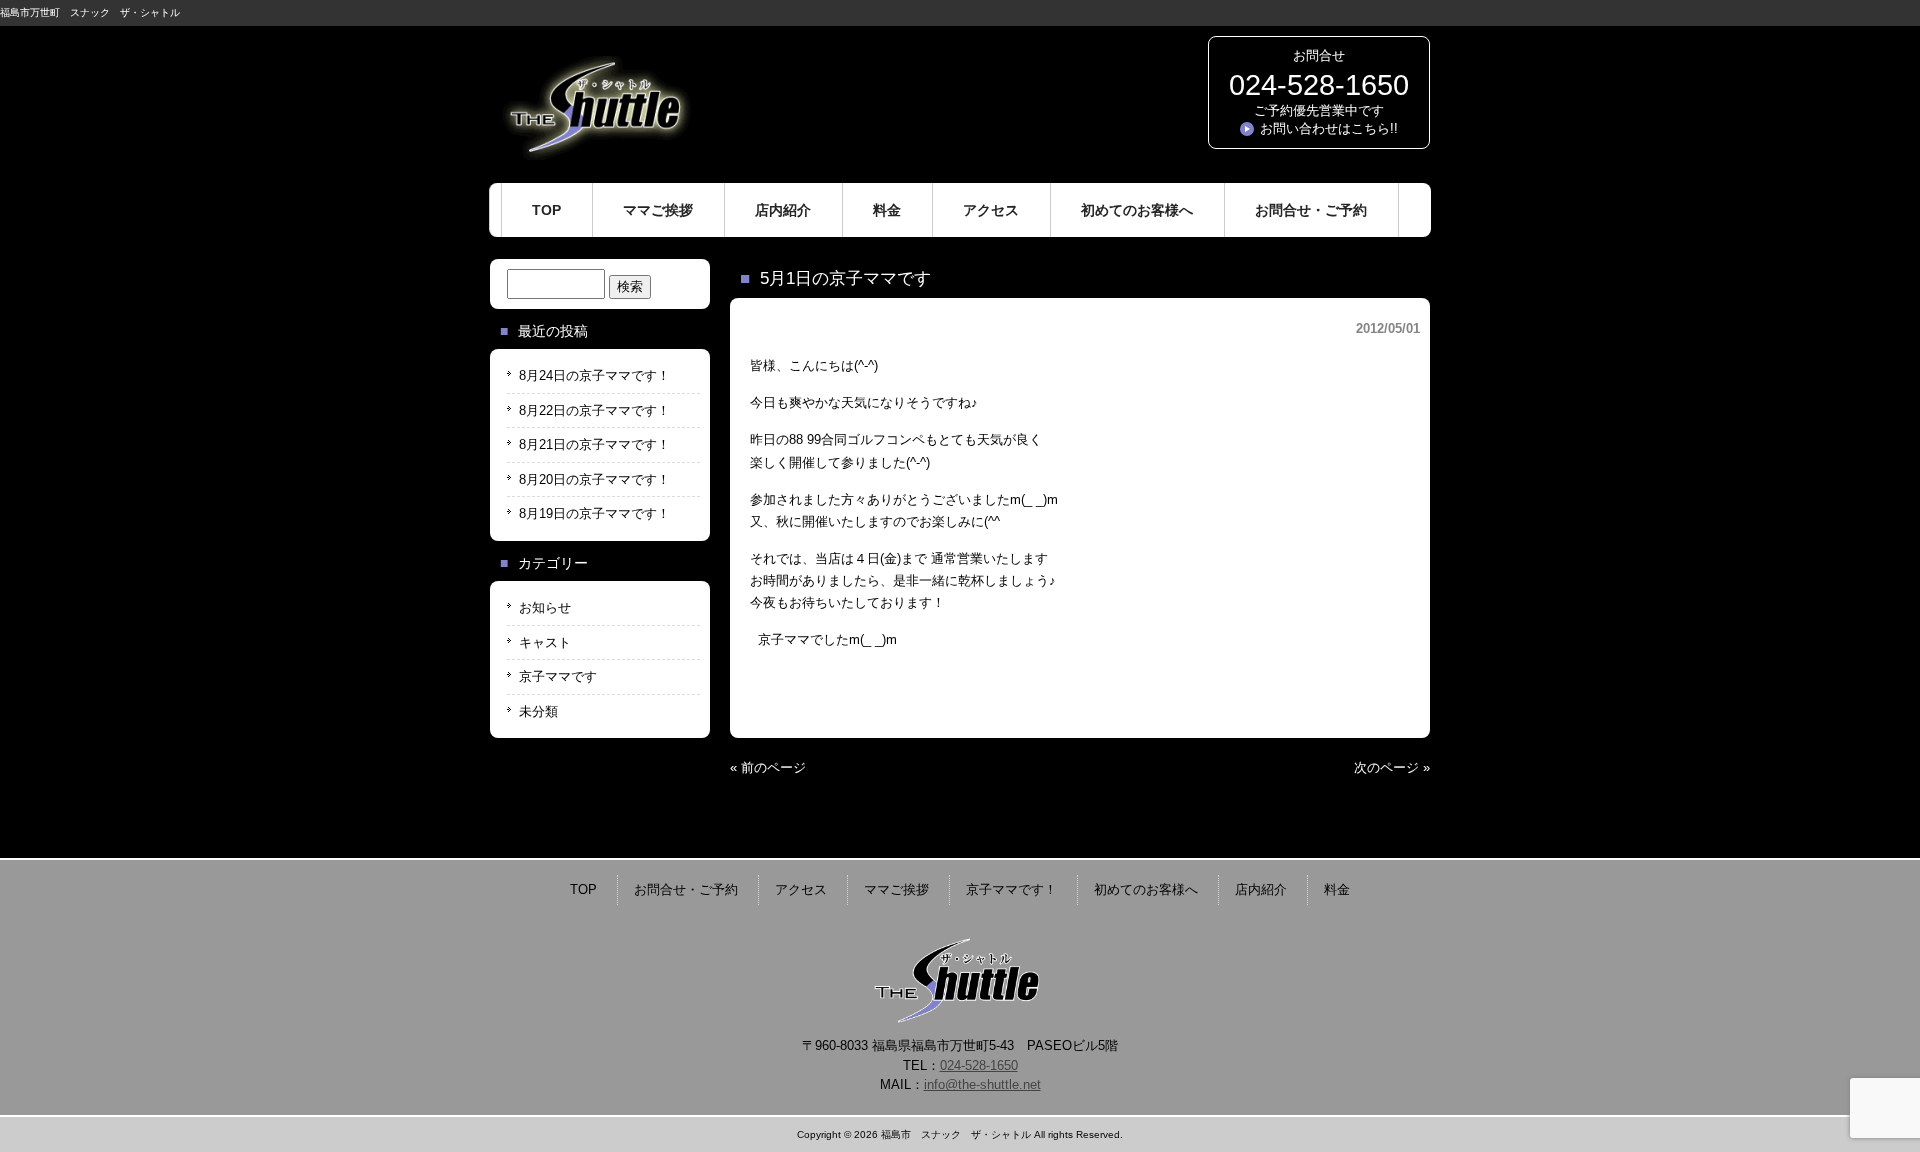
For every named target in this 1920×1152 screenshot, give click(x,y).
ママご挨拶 (896, 889)
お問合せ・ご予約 (686, 889)
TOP (583, 889)
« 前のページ (768, 767)
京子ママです (558, 676)
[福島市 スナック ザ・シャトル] (595, 152)
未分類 (538, 711)
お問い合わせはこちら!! (1329, 128)
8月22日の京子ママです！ (594, 410)
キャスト (545, 642)
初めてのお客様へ (1146, 889)
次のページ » (1392, 767)
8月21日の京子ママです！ (594, 444)
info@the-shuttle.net (982, 1084)
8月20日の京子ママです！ (594, 479)
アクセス (801, 889)
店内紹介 (1261, 889)
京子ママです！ (1011, 889)
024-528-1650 (1319, 85)
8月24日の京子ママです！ (594, 375)
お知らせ (545, 607)
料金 (1337, 889)
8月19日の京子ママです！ (594, 513)
